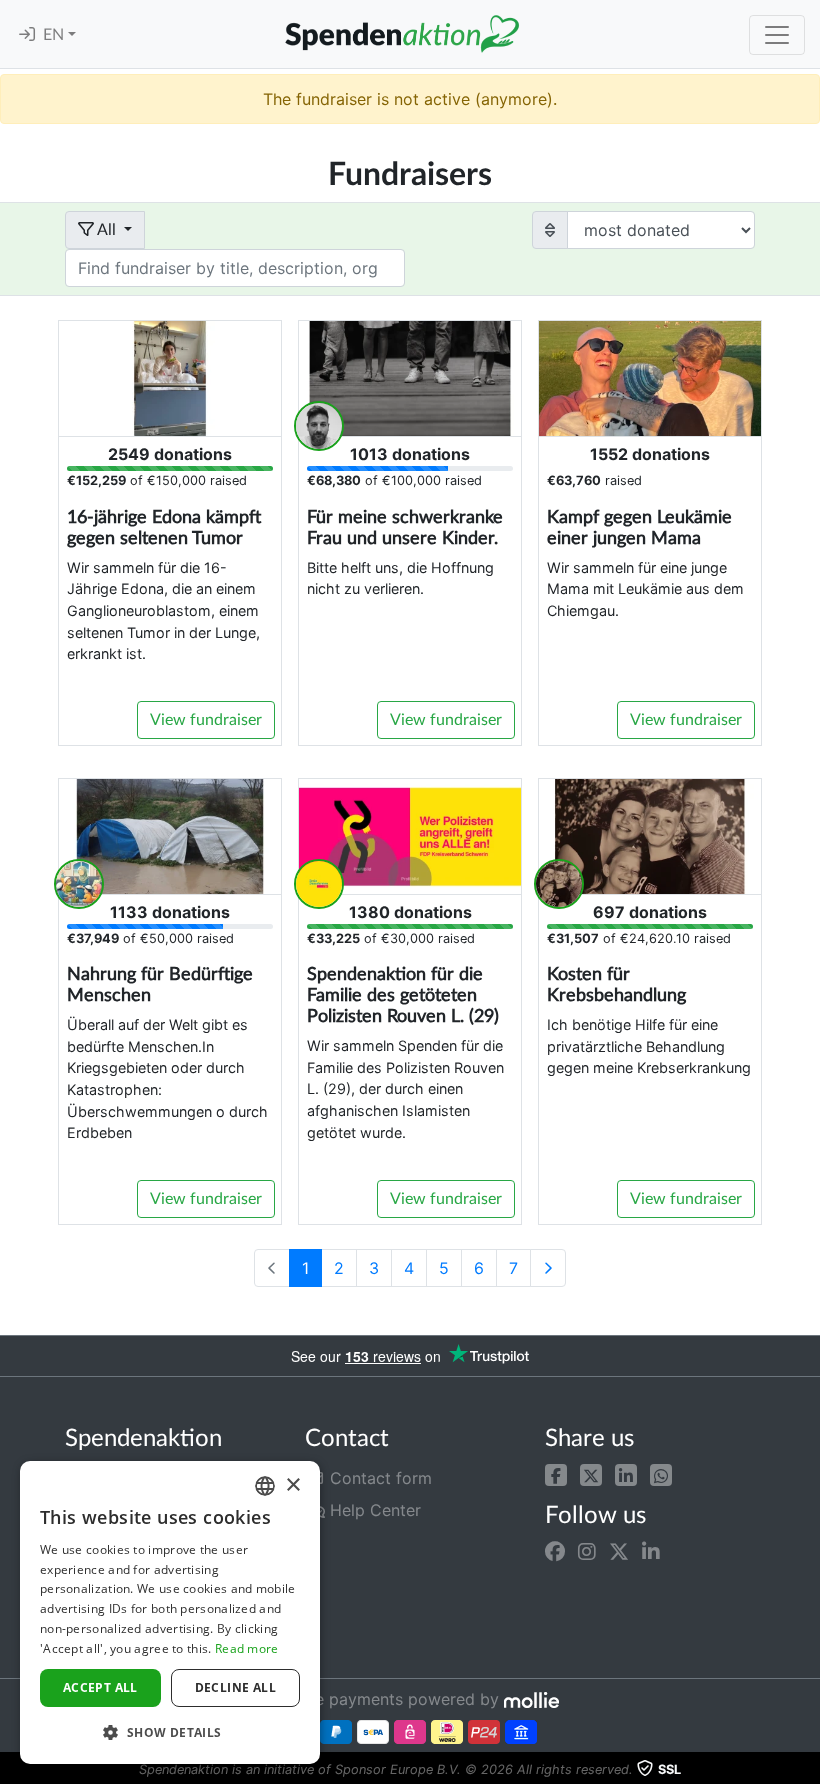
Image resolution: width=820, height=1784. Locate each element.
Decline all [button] (235, 1687)
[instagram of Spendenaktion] (587, 1551)
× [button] (292, 1485)
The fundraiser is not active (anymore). (410, 99)
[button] (556, 1474)
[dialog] (170, 1612)
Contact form (378, 1478)
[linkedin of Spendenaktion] (651, 1551)
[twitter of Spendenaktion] (619, 1551)
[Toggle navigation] (777, 35)
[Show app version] (806, 1770)
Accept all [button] (100, 1687)
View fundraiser (206, 720)
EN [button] (55, 35)
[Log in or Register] (27, 35)
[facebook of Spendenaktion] (555, 1551)
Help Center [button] (373, 1510)
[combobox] (265, 1486)
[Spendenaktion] (402, 34)
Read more (247, 1648)
